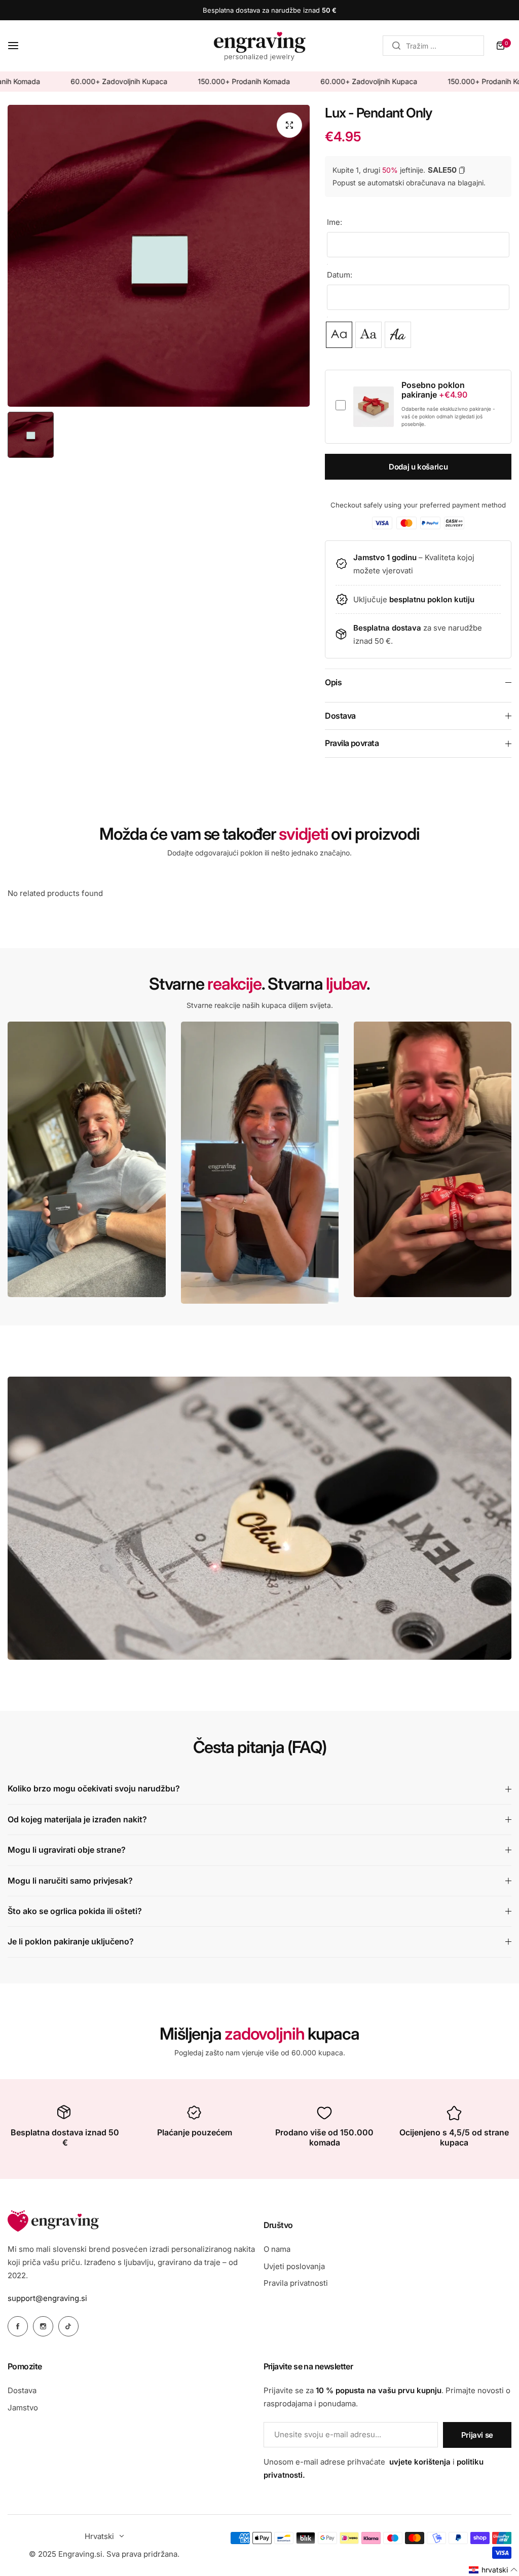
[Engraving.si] (259, 46)
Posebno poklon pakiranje (434, 390)
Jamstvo (23, 2408)
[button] (493, 2570)
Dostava (22, 2390)
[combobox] (433, 46)
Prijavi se (477, 2435)
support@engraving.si (47, 2298)
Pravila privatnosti (296, 2283)
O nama (277, 2249)
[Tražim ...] (396, 46)
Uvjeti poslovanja (294, 2266)
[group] (159, 256)
